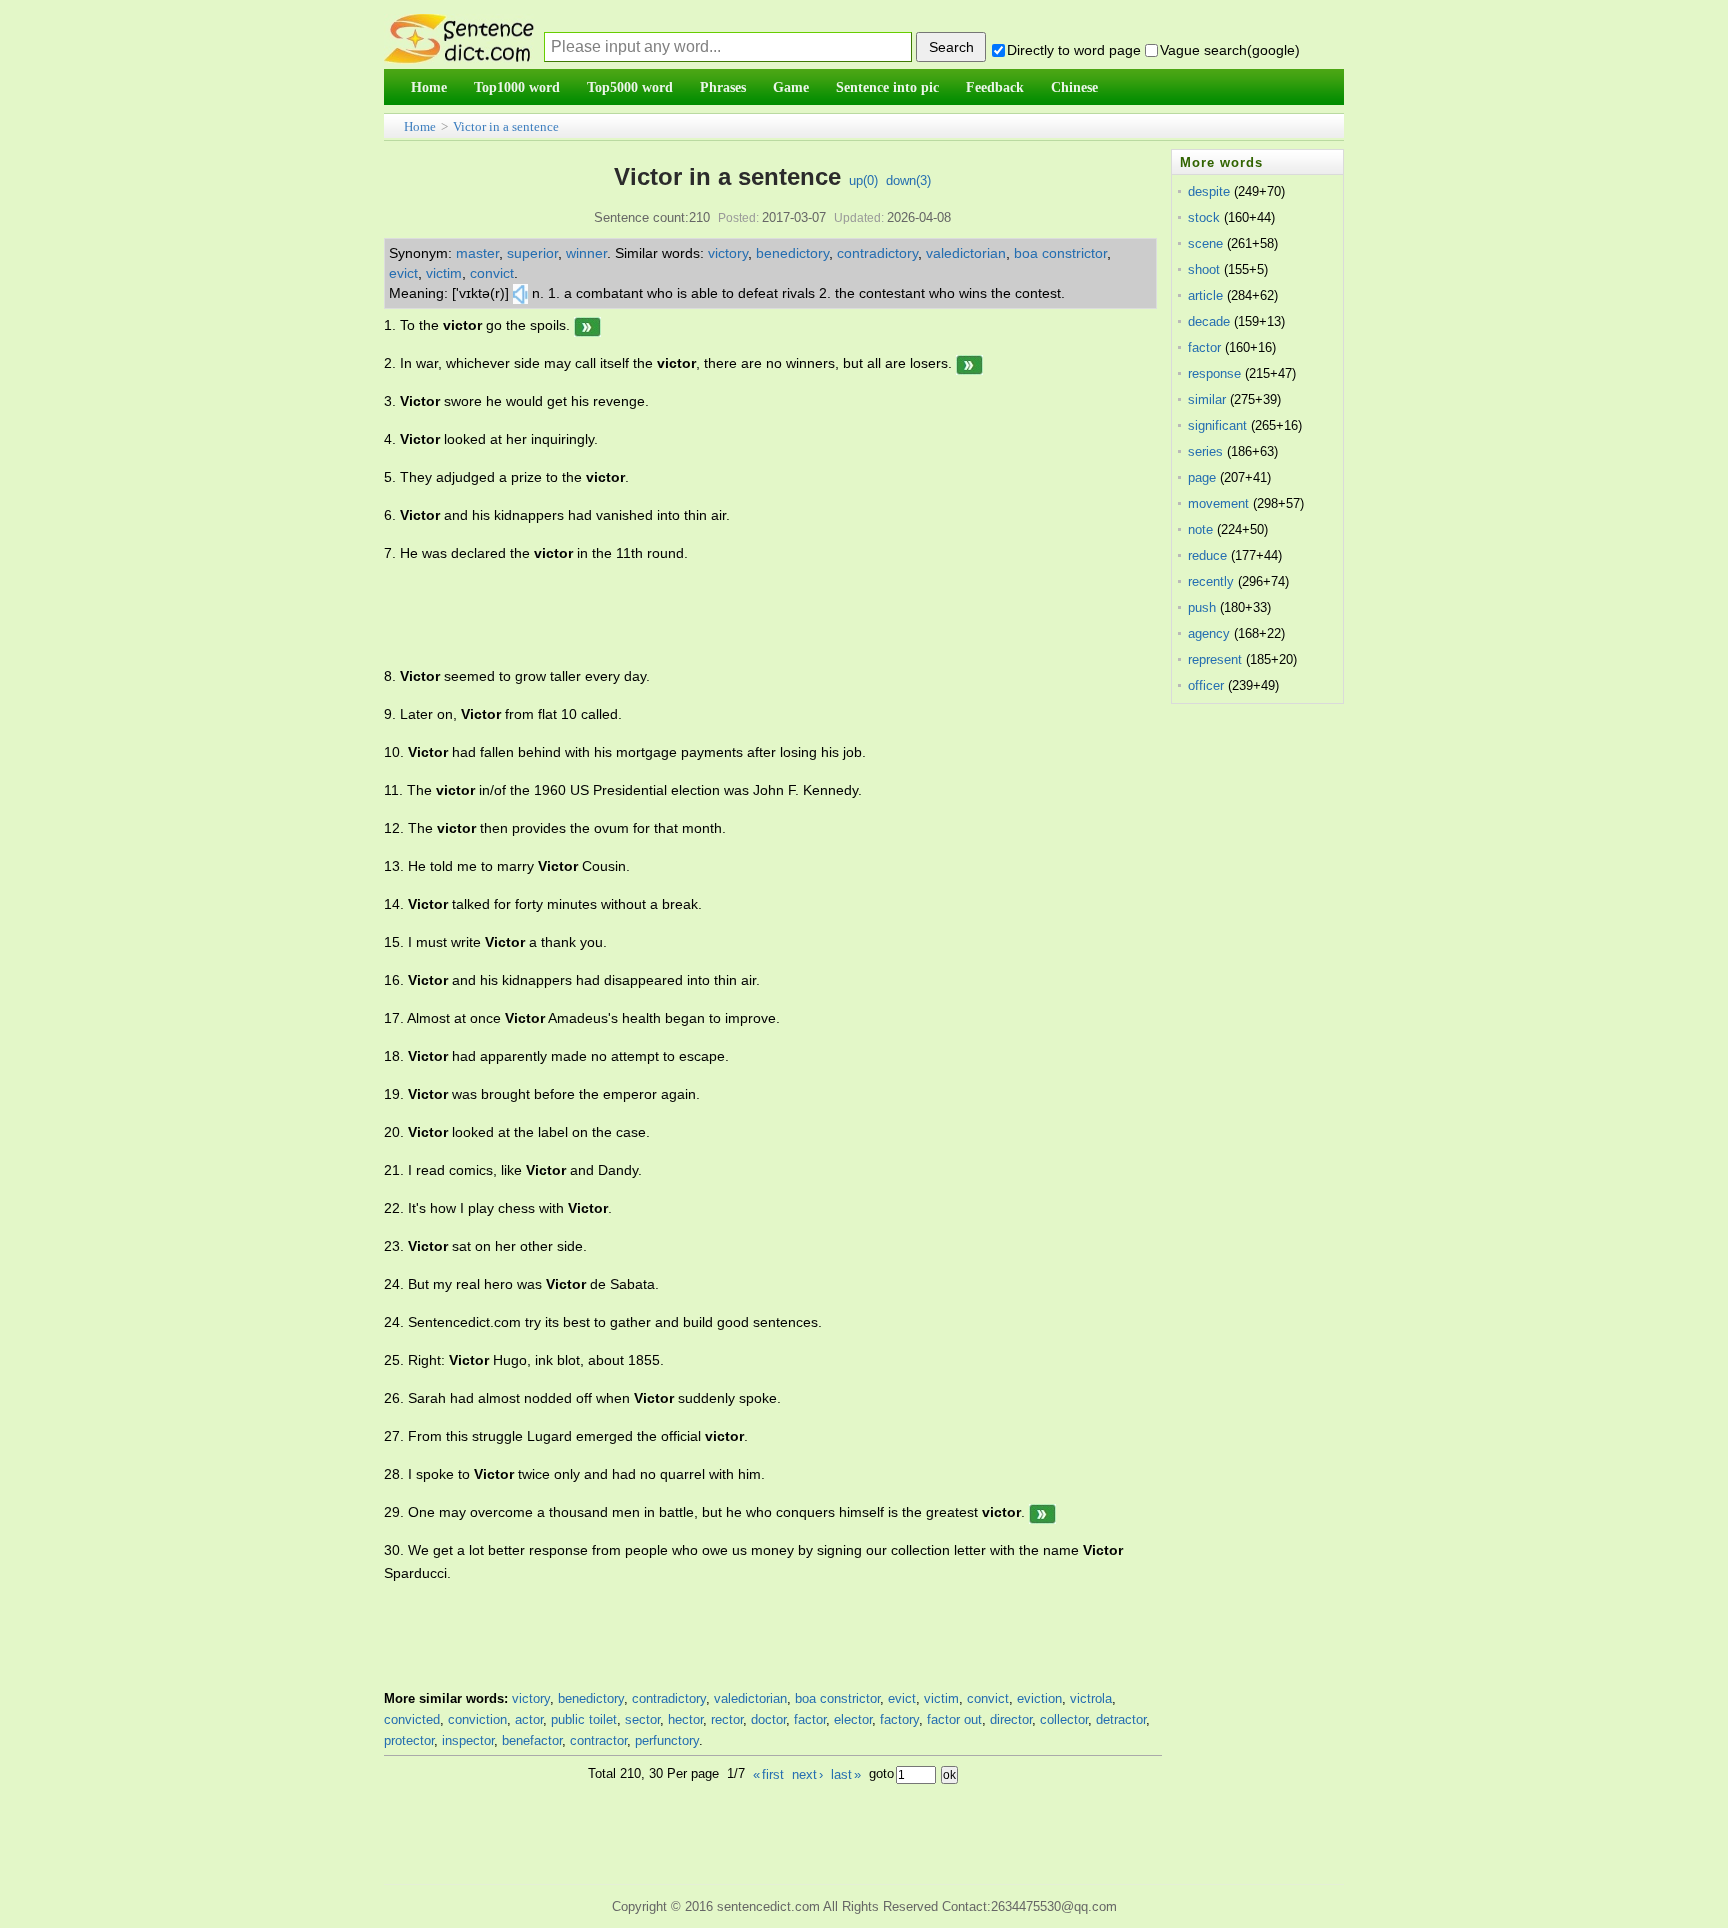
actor (529, 1719)
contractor (598, 1740)
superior (532, 253)
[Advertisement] (748, 615)
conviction (477, 1719)
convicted (412, 1719)
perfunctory (667, 1740)
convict (492, 273)
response (1214, 373)
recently (1211, 581)
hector (685, 1719)
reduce (1207, 555)
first (768, 1774)
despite (1209, 191)
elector (853, 1719)
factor (810, 1719)
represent (1215, 659)
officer (1206, 685)
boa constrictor (1060, 253)
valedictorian (966, 253)
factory (899, 1719)
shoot (1204, 269)
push (1202, 607)
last (846, 1774)
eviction (1039, 1698)
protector (409, 1740)
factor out (954, 1719)
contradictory (877, 253)
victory (728, 253)
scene (1205, 243)
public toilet (584, 1719)
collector (1064, 1719)
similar (1207, 399)
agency (1209, 633)
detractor (1121, 1719)
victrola (1091, 1698)
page (1202, 477)
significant (1217, 425)
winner (586, 253)
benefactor (532, 1740)
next (807, 1774)
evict (403, 273)
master (477, 253)
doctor (768, 1719)
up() (863, 180)
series (1205, 451)
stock (1204, 217)
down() (908, 180)
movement (1218, 503)
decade (1209, 321)
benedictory (792, 253)
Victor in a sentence (506, 126)
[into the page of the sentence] (587, 325)
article (1205, 295)
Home (420, 126)
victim (444, 273)
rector (727, 1719)
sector (642, 1719)
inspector (468, 1740)
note (1200, 529)
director (1011, 1719)
